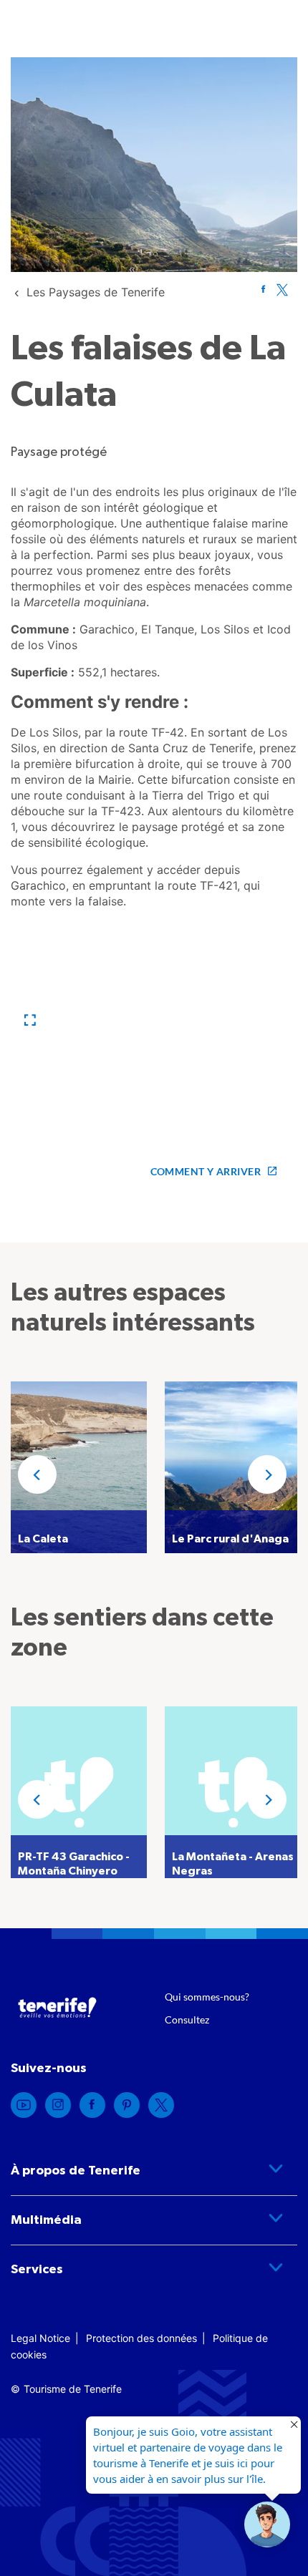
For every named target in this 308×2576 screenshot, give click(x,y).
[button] (30, 1020)
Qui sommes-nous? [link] (207, 1997)
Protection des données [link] (141, 2338)
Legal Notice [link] (40, 2338)
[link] (96, 292)
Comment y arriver (206, 1171)
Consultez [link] (187, 2020)
